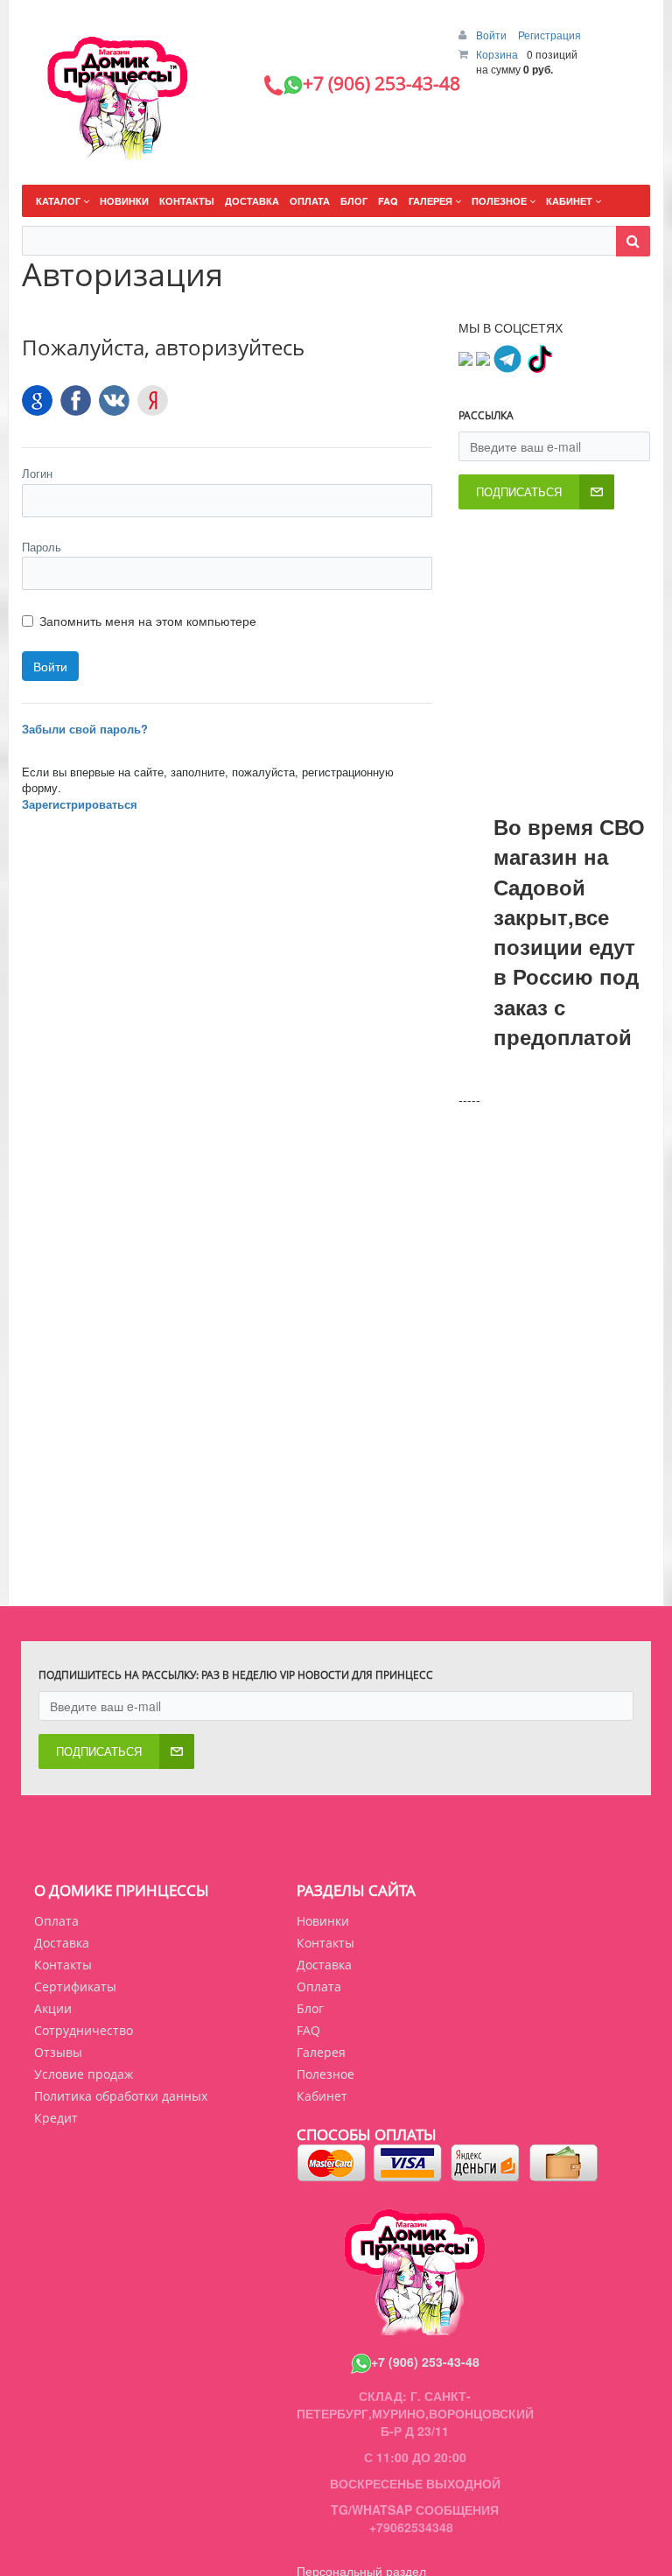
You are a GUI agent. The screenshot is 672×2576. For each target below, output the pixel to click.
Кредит (56, 2118)
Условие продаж (84, 2074)
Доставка (62, 1943)
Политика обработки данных (121, 2096)
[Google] (37, 400)
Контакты (63, 1965)
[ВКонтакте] (114, 400)
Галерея (321, 2052)
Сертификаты (75, 1986)
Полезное (325, 2074)
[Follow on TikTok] (539, 356)
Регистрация (549, 35)
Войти (493, 35)
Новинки (323, 1921)
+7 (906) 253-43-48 (425, 2362)
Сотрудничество (84, 2030)
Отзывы (58, 2052)
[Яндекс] (153, 400)
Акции (53, 2008)
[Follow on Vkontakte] (465, 356)
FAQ (308, 2030)
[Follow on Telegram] (507, 356)
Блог (310, 2008)
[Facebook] (76, 400)
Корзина (497, 54)
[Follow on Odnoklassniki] (483, 356)
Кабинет (322, 2096)
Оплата (56, 1921)
